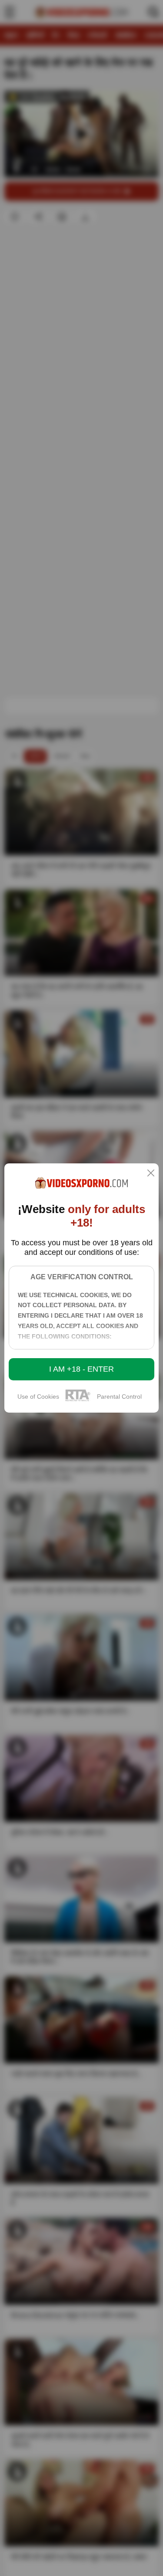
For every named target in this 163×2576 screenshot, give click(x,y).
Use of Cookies (38, 1396)
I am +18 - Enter (81, 1369)
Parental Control (119, 1396)
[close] (151, 1174)
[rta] (78, 1400)
